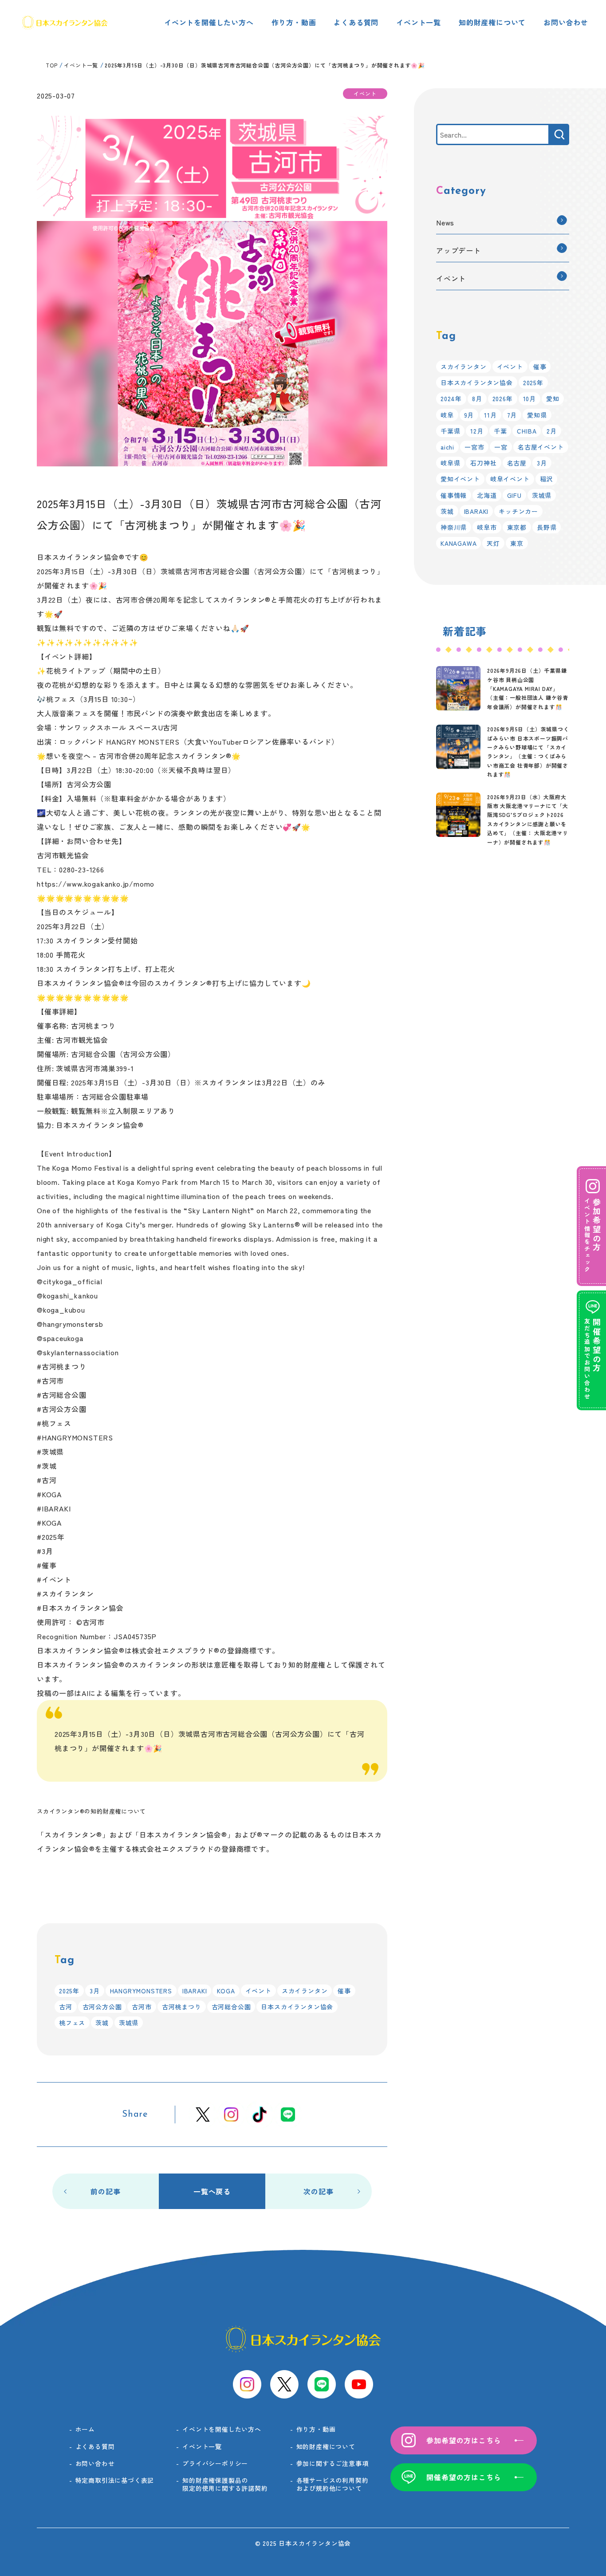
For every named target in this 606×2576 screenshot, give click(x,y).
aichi (447, 447)
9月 (469, 415)
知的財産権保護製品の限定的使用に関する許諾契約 (225, 2484)
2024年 (451, 398)
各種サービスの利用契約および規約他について (333, 2484)
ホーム (85, 2429)
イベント (258, 1991)
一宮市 (474, 447)
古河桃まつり (182, 2007)
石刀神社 (483, 463)
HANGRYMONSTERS (141, 1991)
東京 (517, 543)
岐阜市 (487, 527)
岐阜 (447, 415)
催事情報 (454, 495)
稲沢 (547, 479)
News (445, 222)
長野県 (547, 527)
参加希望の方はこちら (464, 2440)
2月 (552, 431)
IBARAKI (195, 1991)
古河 (66, 2007)
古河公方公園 (102, 2007)
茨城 (102, 2023)
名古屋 (517, 463)
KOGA (226, 1991)
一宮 (501, 447)
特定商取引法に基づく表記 (115, 2480)
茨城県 (129, 2023)
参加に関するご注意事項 (333, 2463)
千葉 (500, 431)
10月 (529, 398)
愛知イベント (460, 479)
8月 (477, 398)
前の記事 (105, 2191)
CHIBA (527, 431)
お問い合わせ (566, 22)
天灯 (493, 543)
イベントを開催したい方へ (209, 22)
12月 (477, 431)
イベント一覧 (419, 22)
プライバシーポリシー (215, 2463)
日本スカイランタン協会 (297, 2007)
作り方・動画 (294, 22)
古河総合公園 (231, 2007)
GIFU (514, 495)
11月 (490, 415)
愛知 (553, 398)
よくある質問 (356, 22)
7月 (512, 415)
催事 (344, 1991)
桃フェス (72, 2023)
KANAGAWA (458, 543)
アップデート (458, 250)
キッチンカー (518, 511)
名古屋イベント (541, 447)
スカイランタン (305, 1991)
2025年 (69, 1991)
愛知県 (537, 415)
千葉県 (450, 431)
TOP (51, 65)
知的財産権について (492, 22)
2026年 (503, 398)
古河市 (142, 2007)
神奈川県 (454, 527)
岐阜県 (450, 463)
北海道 (487, 495)
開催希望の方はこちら (464, 2477)
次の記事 (318, 2191)
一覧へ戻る (212, 2191)
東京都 (517, 527)
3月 (95, 1991)
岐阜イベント (510, 479)
